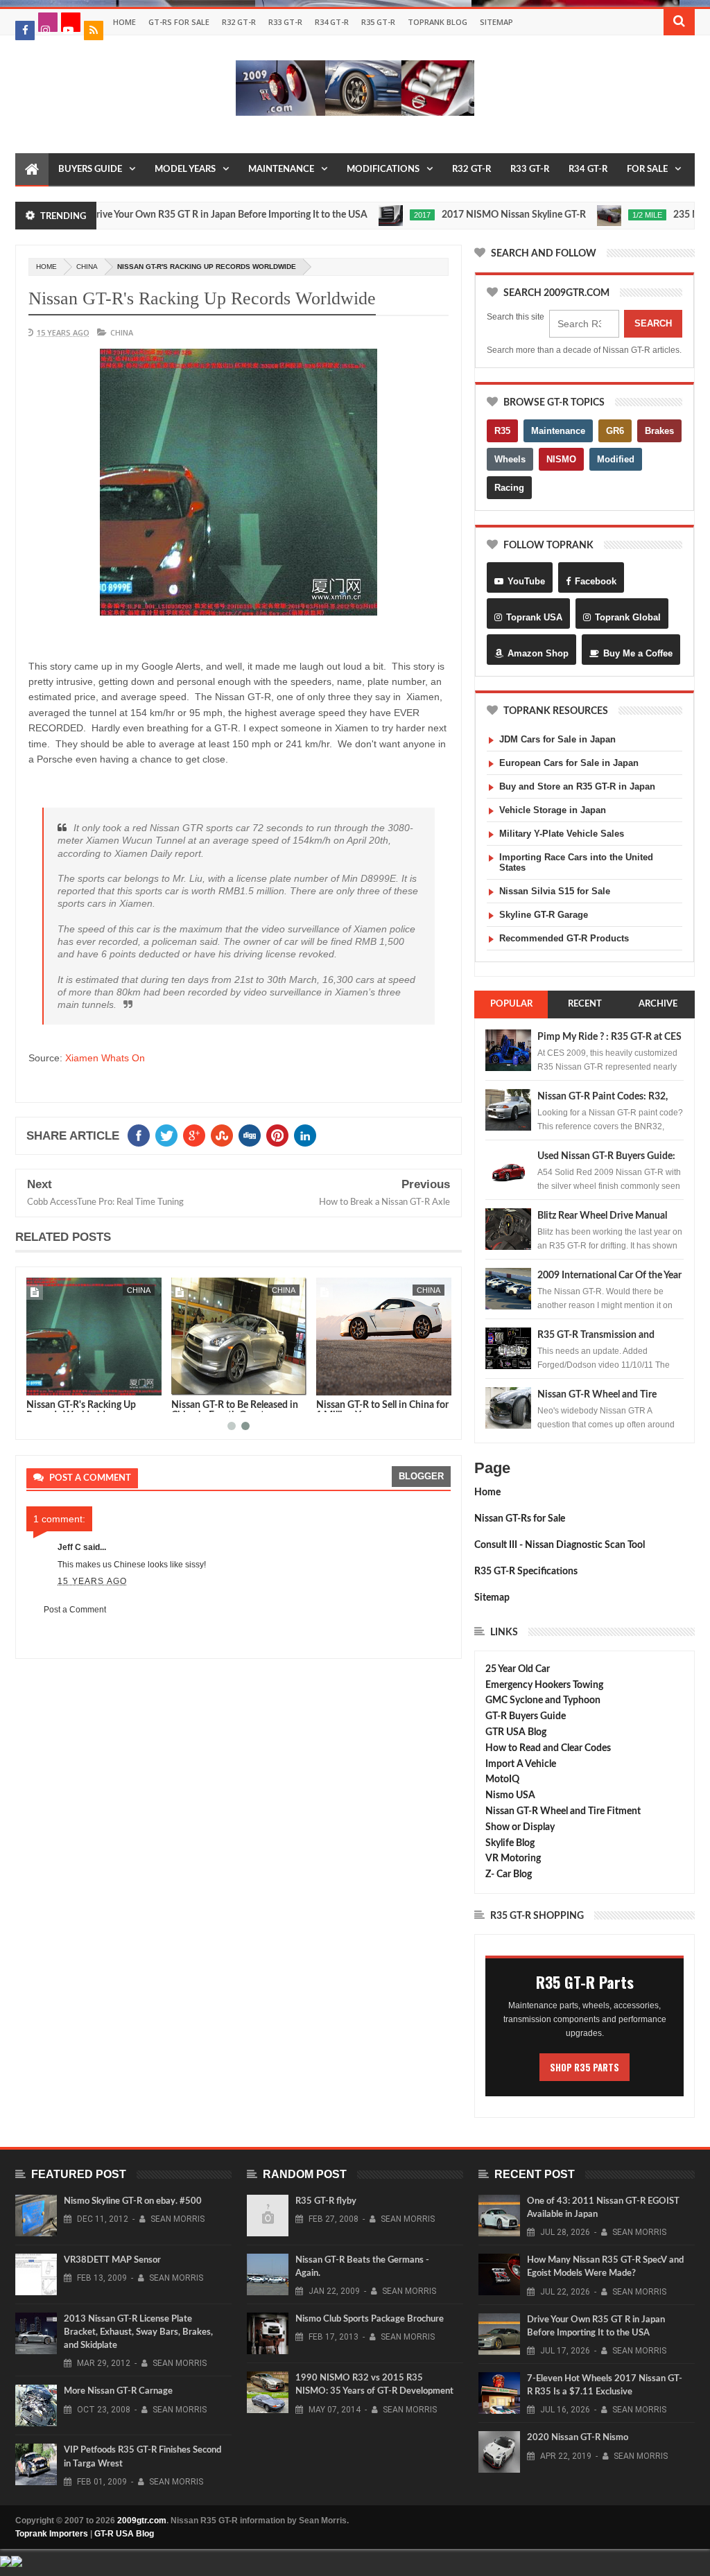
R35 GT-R (378, 22)
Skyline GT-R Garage (544, 915)
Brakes (659, 431)
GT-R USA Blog (124, 2534)
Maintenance (281, 169)
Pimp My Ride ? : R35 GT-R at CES (609, 1037)
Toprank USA (534, 617)
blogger (421, 1476)
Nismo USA (510, 1795)
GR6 (615, 431)
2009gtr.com (142, 2521)
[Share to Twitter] (55, 1382)
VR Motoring (513, 1859)
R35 (502, 431)
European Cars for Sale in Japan (569, 763)
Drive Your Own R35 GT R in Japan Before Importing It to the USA (177, 215)
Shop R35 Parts (585, 2067)
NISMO (561, 459)
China (87, 267)
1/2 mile (597, 215)
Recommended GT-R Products (564, 938)
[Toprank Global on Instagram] (48, 22)
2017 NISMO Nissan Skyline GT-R (463, 215)
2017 (372, 215)
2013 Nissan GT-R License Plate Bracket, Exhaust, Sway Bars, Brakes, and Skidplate (138, 2332)
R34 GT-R (332, 22)
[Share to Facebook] (40, 1382)
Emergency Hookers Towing (544, 1685)
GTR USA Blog (516, 1732)
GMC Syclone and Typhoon (543, 1700)
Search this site (516, 317)
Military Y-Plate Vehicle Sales (562, 834)
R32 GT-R (239, 22)
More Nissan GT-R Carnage (118, 2391)
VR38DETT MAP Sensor (112, 2260)
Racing (509, 488)
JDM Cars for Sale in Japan (557, 739)
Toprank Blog (438, 22)
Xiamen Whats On (105, 1058)
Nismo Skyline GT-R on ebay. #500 (133, 2201)
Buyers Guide (90, 169)
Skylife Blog (510, 1843)
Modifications (383, 169)
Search (653, 323)
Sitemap (496, 22)
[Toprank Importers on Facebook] (25, 31)
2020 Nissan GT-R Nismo (578, 2438)
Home (124, 22)
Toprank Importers (52, 2534)
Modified (616, 459)
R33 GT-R (285, 22)
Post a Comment (75, 1610)
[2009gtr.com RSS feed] (94, 31)
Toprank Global (628, 617)
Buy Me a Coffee (638, 653)
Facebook (596, 581)
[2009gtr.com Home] (32, 170)
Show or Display (520, 1827)
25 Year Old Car (518, 1669)
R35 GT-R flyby (326, 2201)
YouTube (526, 581)
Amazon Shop (538, 653)
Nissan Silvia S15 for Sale (555, 891)
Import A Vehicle (521, 1764)
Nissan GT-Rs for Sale (520, 1519)
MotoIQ (502, 1779)
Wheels (510, 459)
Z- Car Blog (509, 1874)
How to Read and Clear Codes (548, 1748)
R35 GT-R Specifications (526, 1572)
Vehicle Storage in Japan (553, 810)
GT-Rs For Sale (179, 22)
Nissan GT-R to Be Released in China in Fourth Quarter (90, 1410)
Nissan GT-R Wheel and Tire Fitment (563, 1811)
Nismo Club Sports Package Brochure (370, 2319)
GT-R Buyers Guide (526, 1716)
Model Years (185, 169)
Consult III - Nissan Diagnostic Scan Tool (560, 1545)
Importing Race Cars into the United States (576, 862)
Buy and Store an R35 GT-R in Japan (577, 786)
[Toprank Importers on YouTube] (71, 22)
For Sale (647, 169)
